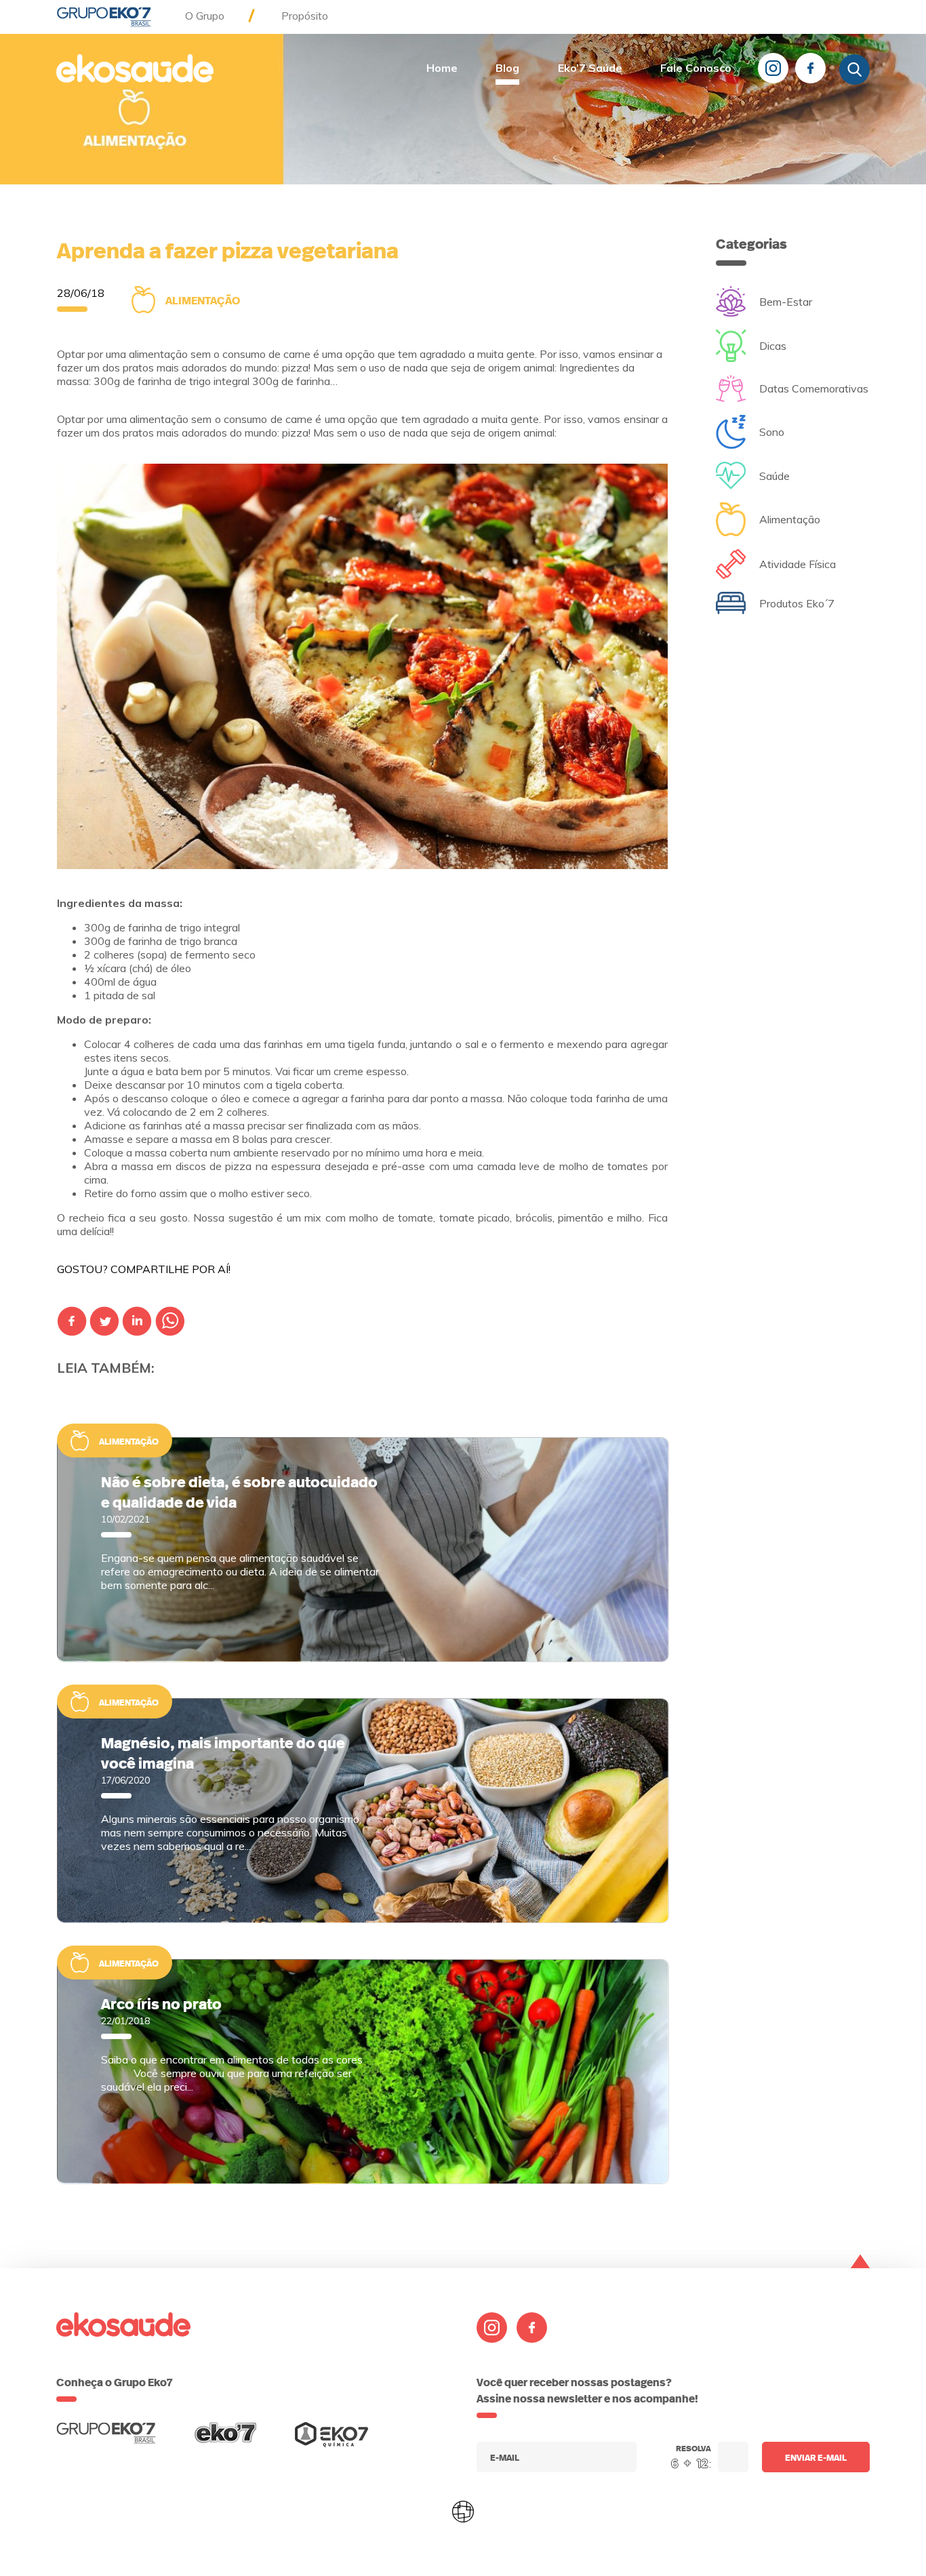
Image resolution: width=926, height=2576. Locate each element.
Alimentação (203, 300)
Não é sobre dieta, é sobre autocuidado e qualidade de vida (239, 1491)
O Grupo (205, 16)
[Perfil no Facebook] (810, 68)
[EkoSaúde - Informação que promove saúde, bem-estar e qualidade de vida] (135, 70)
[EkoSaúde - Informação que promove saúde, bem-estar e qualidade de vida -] (106, 2440)
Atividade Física (798, 564)
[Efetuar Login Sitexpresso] (405, 2514)
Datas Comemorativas (814, 388)
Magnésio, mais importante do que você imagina (223, 1752)
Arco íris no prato (161, 2003)
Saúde (774, 476)
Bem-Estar (786, 302)
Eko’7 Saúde (590, 68)
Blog (507, 68)
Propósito (305, 16)
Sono (772, 432)
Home (442, 68)
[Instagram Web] (773, 68)
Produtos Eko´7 (797, 603)
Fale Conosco (696, 68)
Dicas (773, 346)
